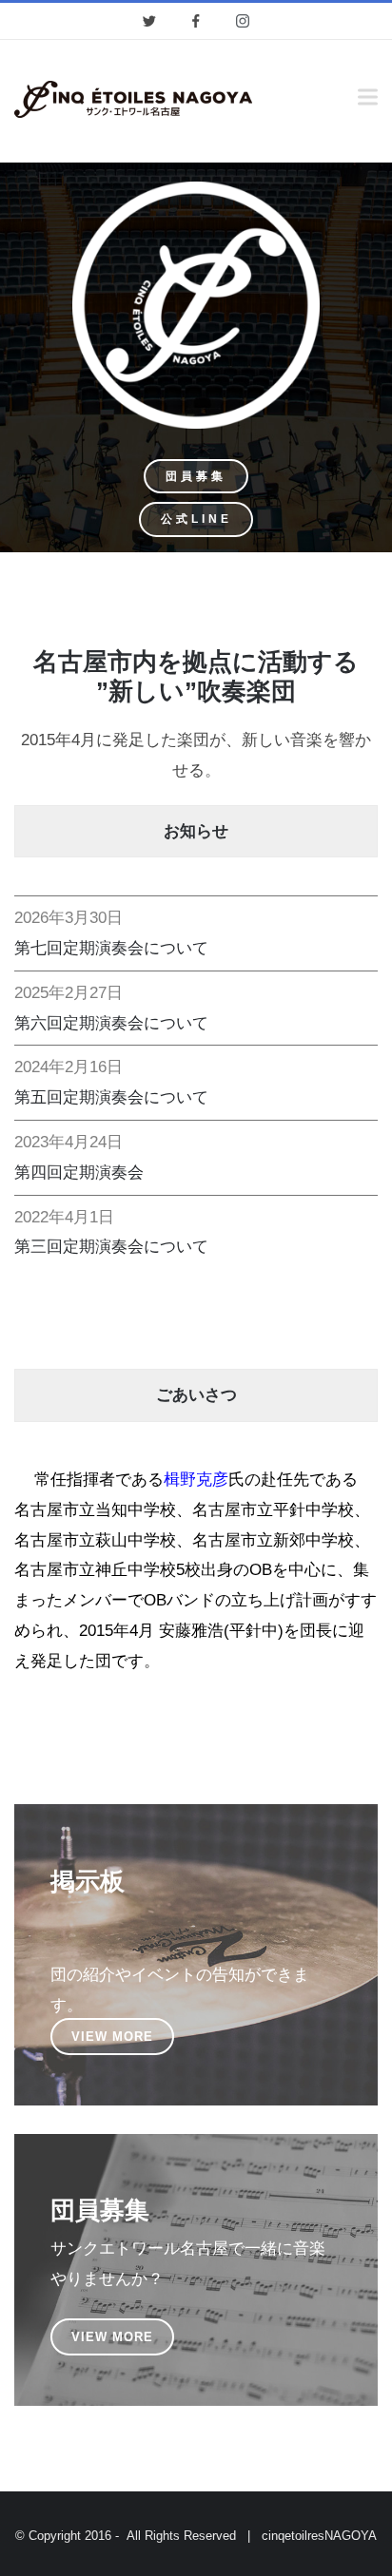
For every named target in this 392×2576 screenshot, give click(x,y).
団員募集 (196, 476)
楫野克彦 (196, 1480)
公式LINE (196, 519)
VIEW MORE (112, 2037)
